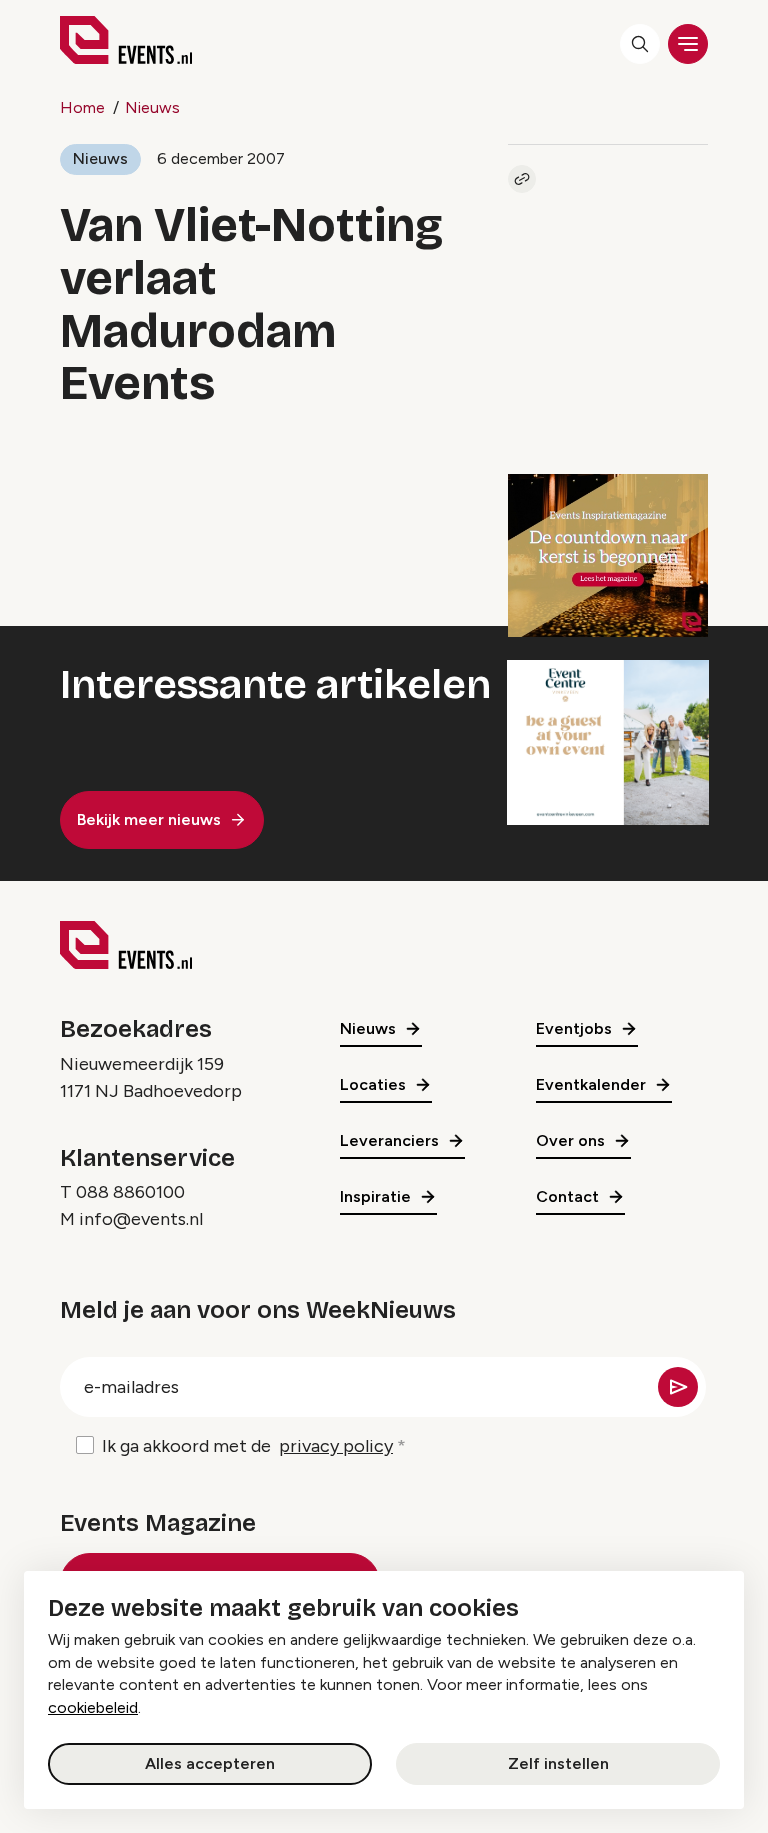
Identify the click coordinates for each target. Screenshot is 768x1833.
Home (82, 107)
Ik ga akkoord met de (247, 1446)
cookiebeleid (93, 1707)
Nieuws (152, 107)
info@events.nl (141, 1219)
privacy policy (336, 1446)
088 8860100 (130, 1192)
